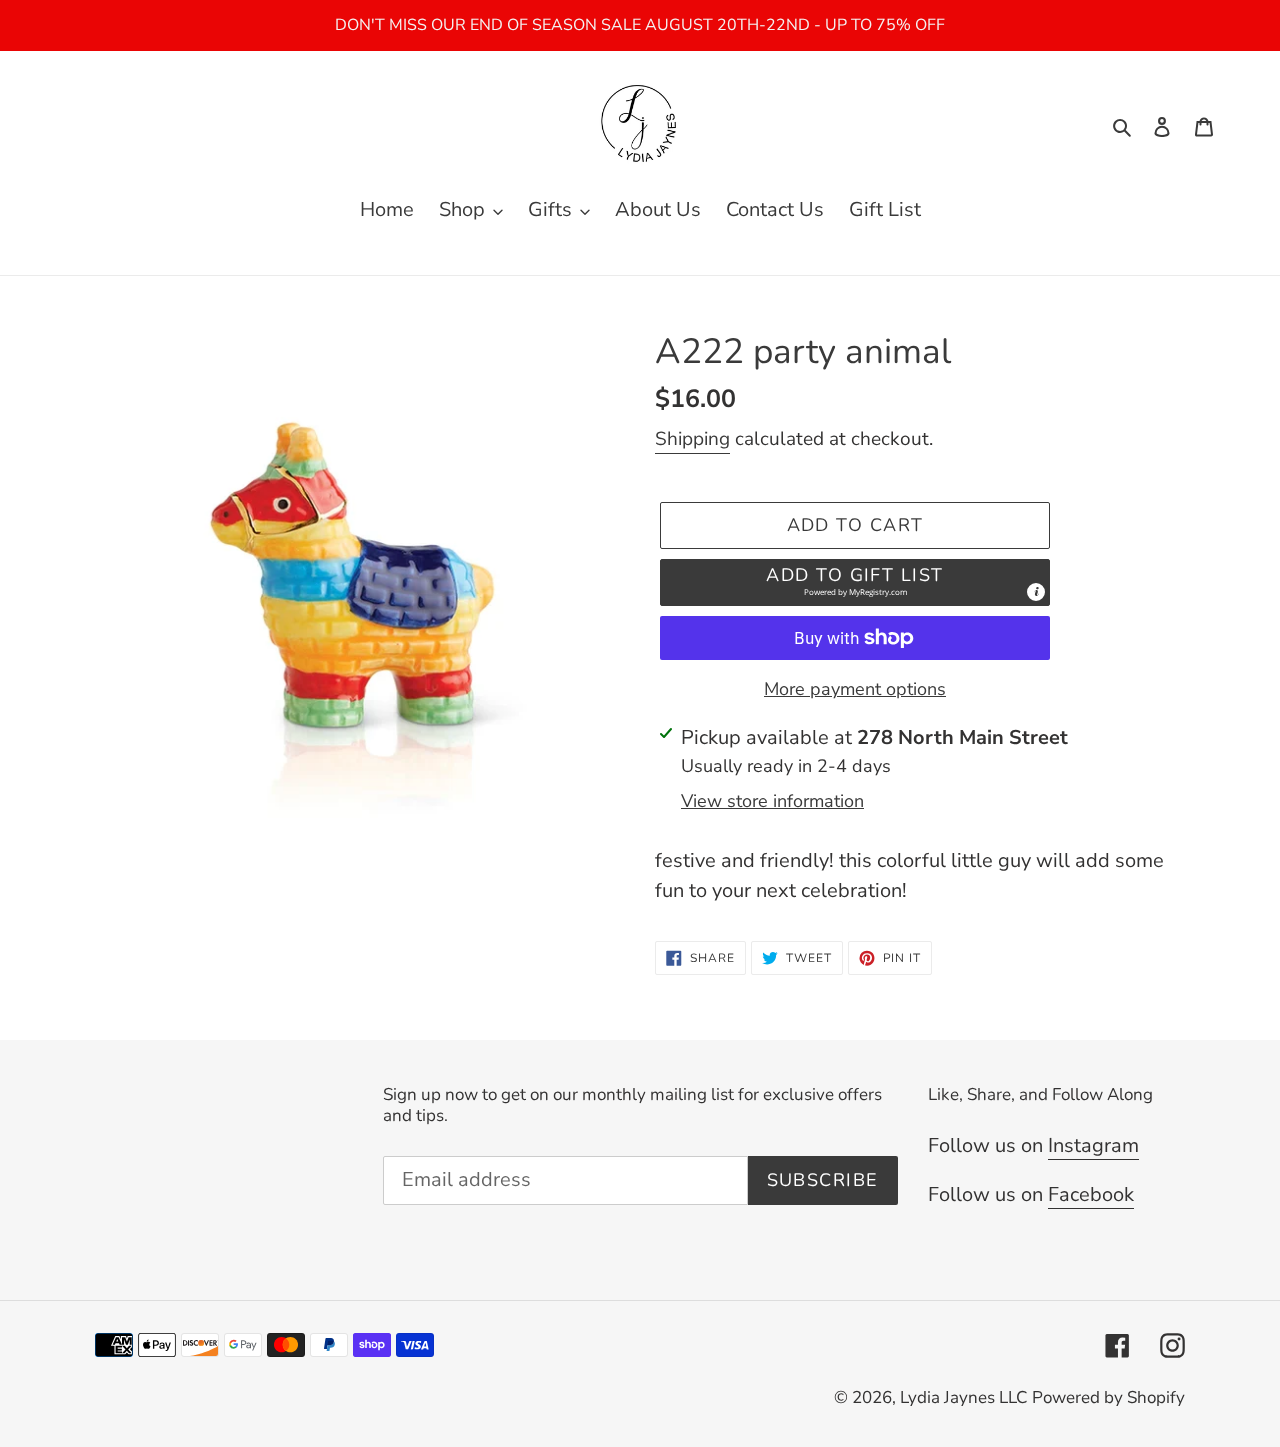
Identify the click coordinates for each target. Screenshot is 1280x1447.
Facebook (1091, 1194)
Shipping (692, 439)
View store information (772, 801)
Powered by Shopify (1108, 1397)
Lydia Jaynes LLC (963, 1397)
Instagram (1093, 1145)
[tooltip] (1036, 592)
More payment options (855, 689)
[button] (855, 582)
